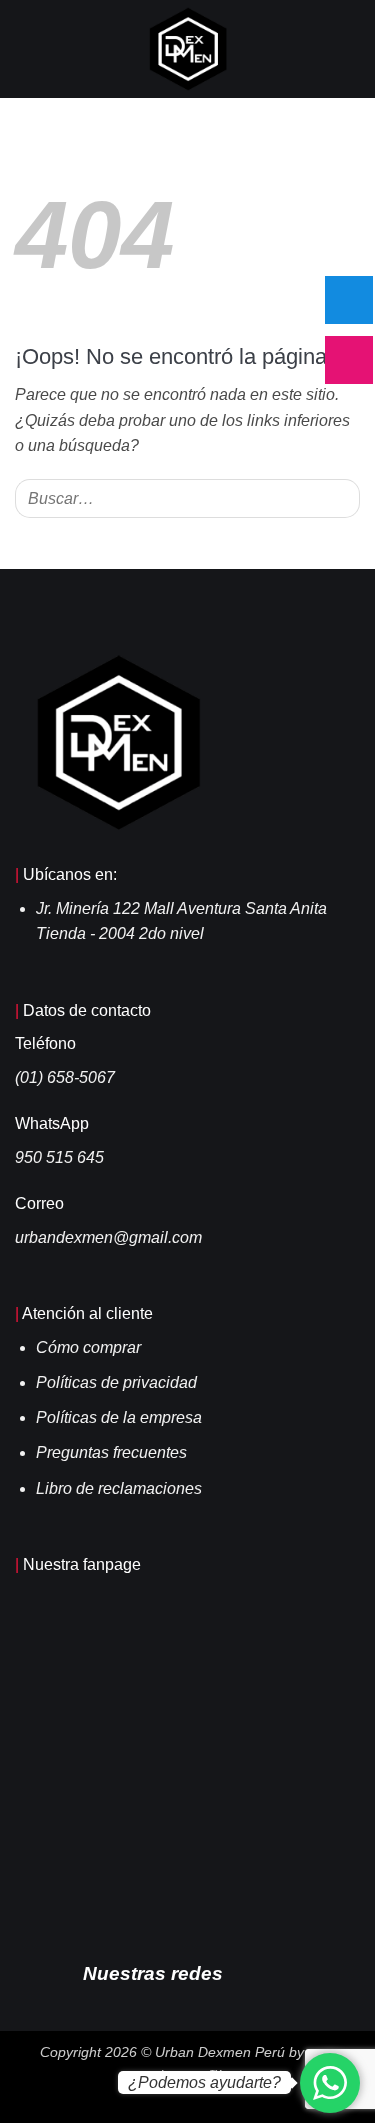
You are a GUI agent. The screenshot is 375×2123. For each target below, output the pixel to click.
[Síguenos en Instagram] (277, 1972)
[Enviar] (340, 498)
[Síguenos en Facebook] (248, 1972)
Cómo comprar (88, 1347)
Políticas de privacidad (116, 1382)
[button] (27, 48)
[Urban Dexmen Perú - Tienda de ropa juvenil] (187, 49)
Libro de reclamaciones (119, 1488)
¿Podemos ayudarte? (204, 2082)
